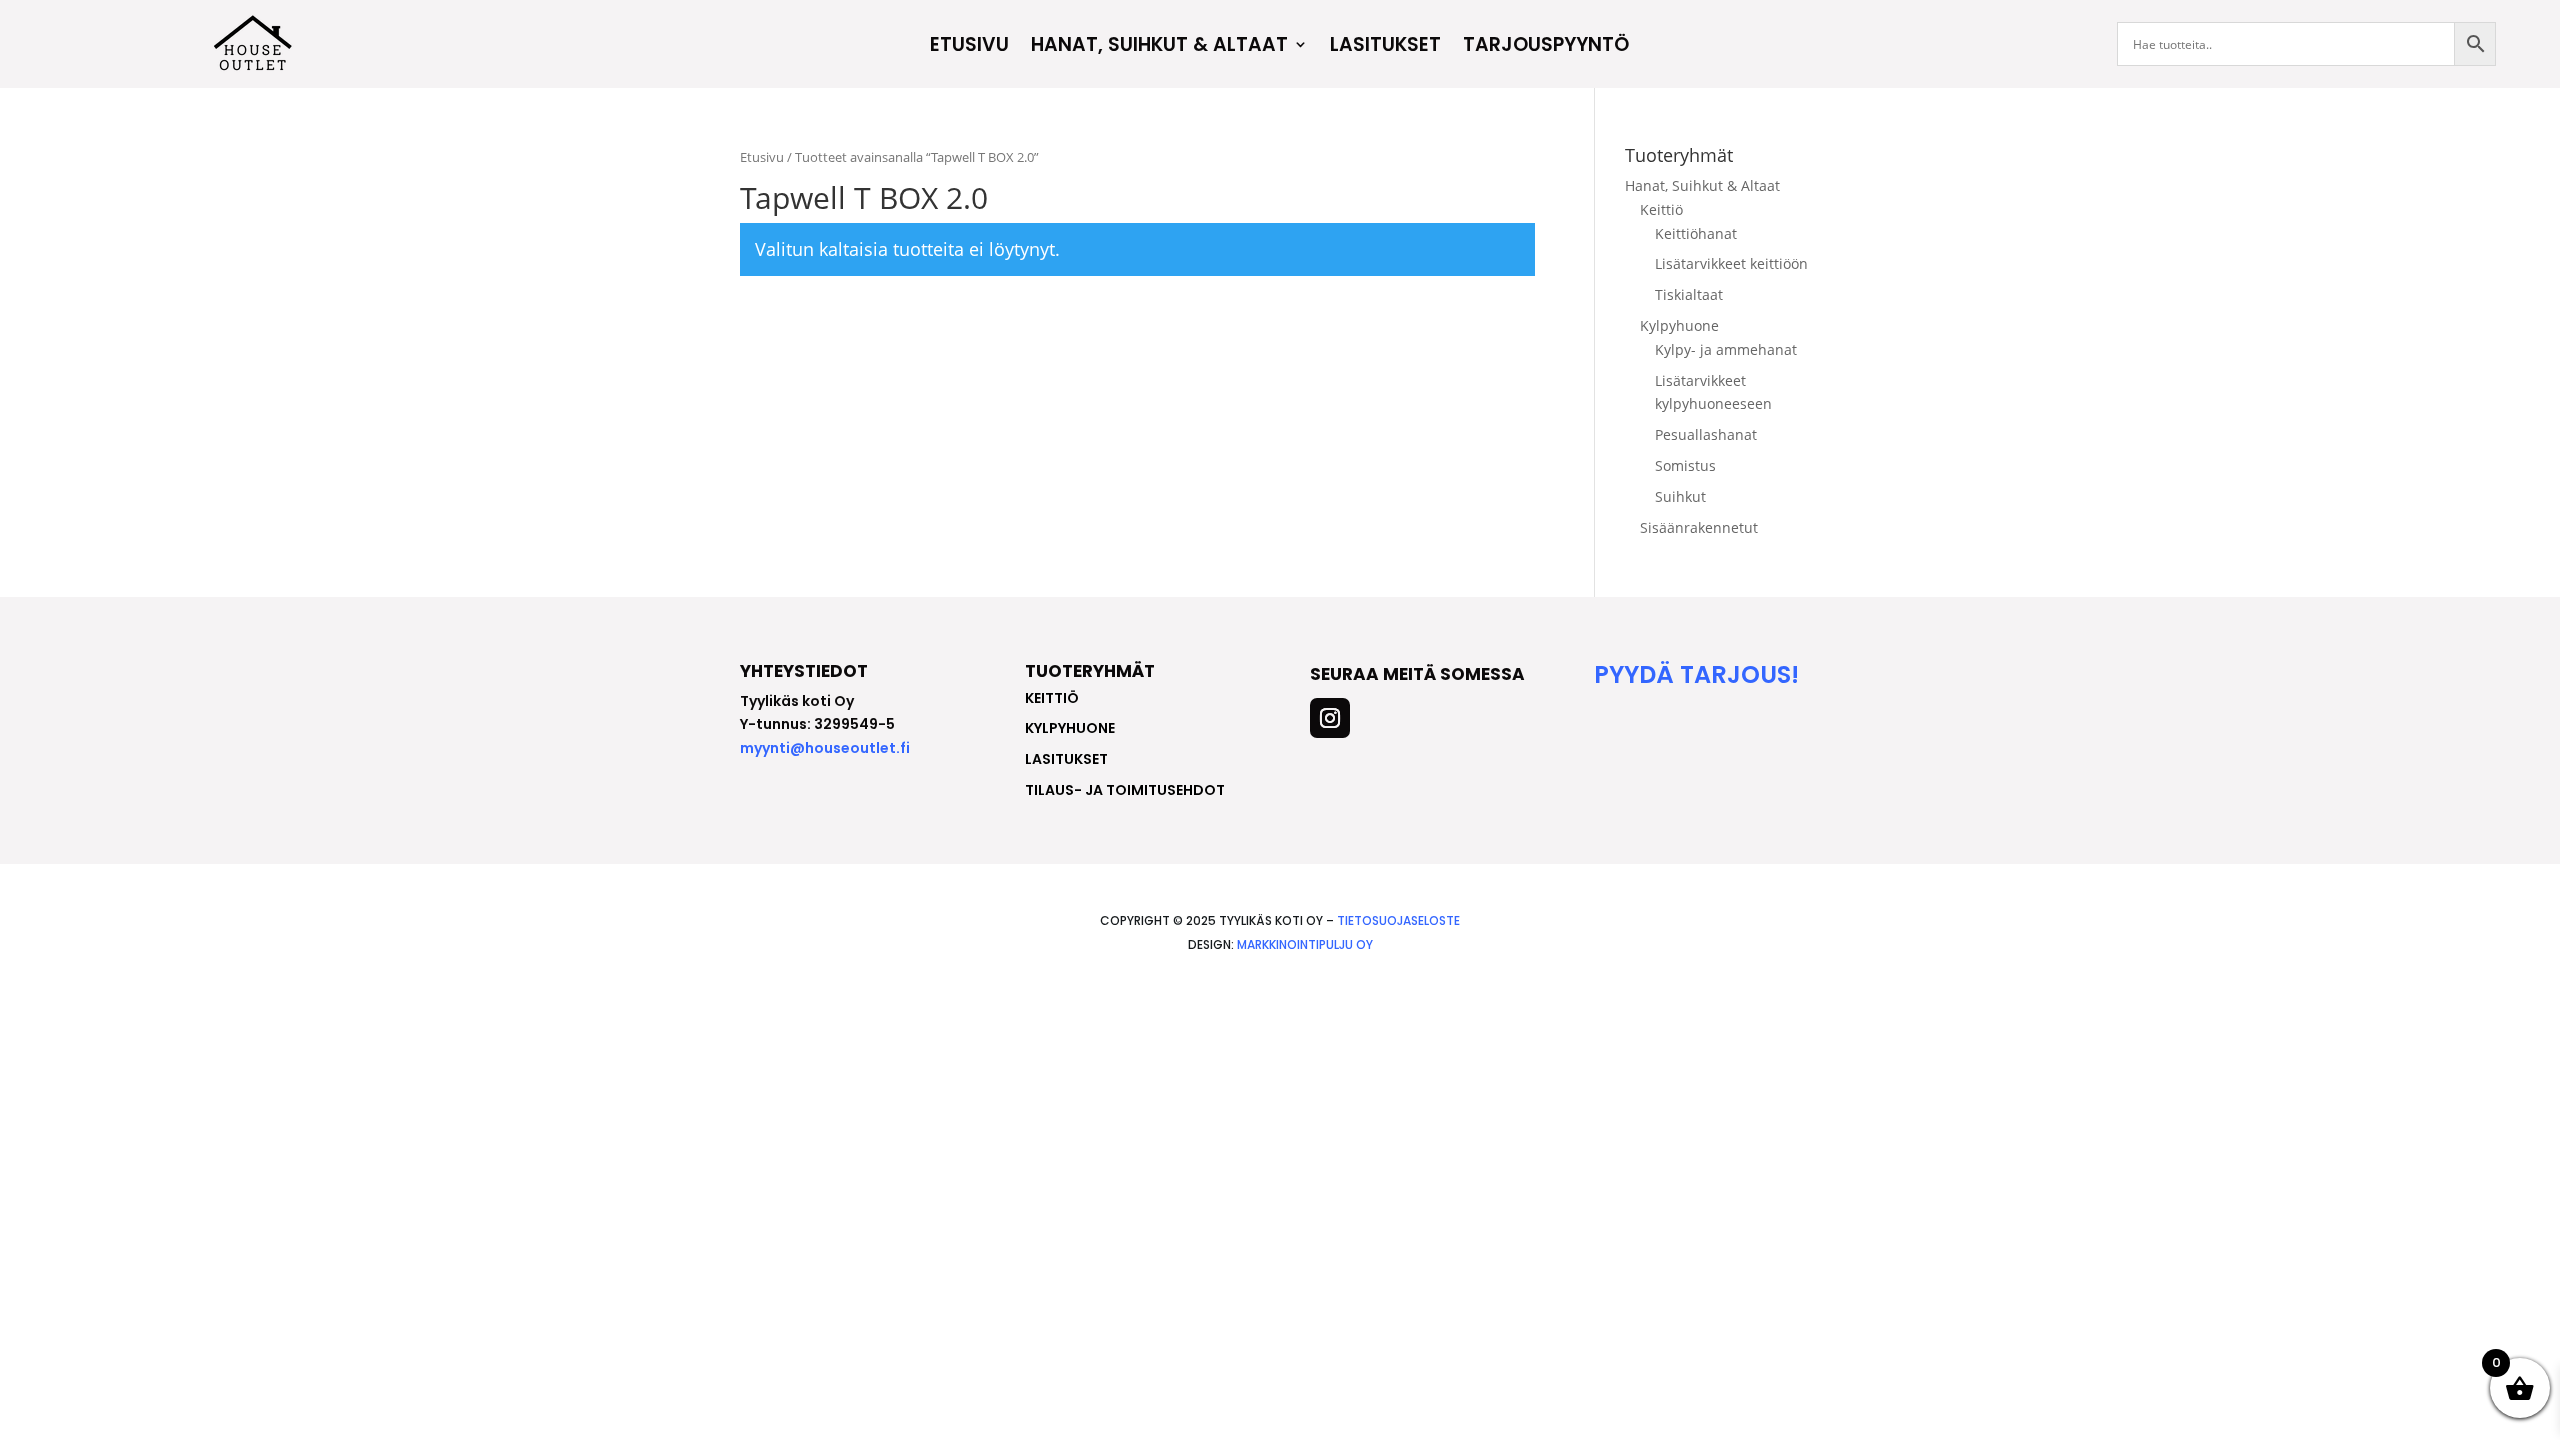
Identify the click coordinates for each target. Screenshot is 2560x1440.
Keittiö (1661, 209)
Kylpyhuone (1679, 325)
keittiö (1052, 698)
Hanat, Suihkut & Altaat (1159, 47)
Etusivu (969, 47)
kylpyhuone (1070, 728)
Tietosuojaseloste (1398, 920)
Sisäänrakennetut (1699, 527)
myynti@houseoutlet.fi (825, 748)
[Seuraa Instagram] (1330, 718)
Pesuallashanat (1706, 434)
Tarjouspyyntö (1546, 47)
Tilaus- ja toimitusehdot (1125, 790)
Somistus (1685, 465)
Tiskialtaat (1689, 294)
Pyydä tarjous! (1696, 674)
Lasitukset (1385, 47)
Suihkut (1680, 496)
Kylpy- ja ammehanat (1726, 349)
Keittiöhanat (1696, 233)
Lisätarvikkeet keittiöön (1731, 263)
